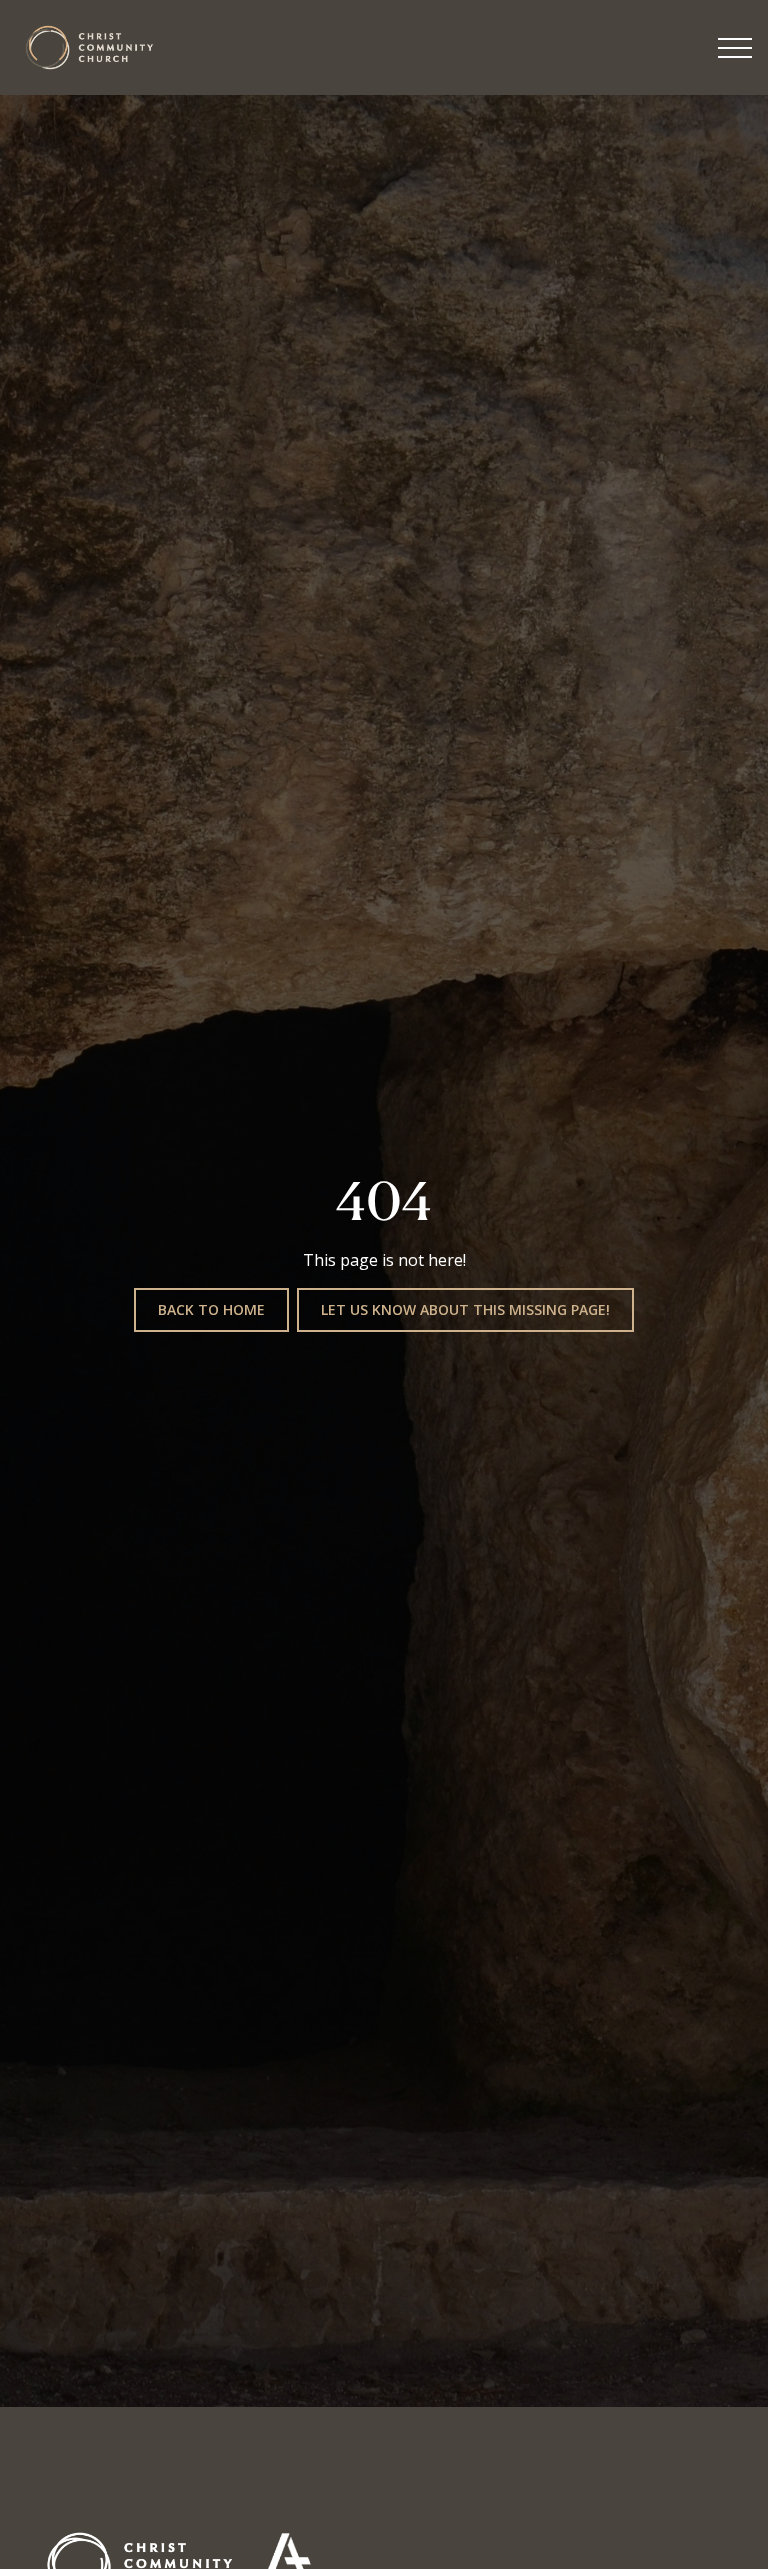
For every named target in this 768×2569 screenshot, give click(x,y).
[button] (735, 48)
